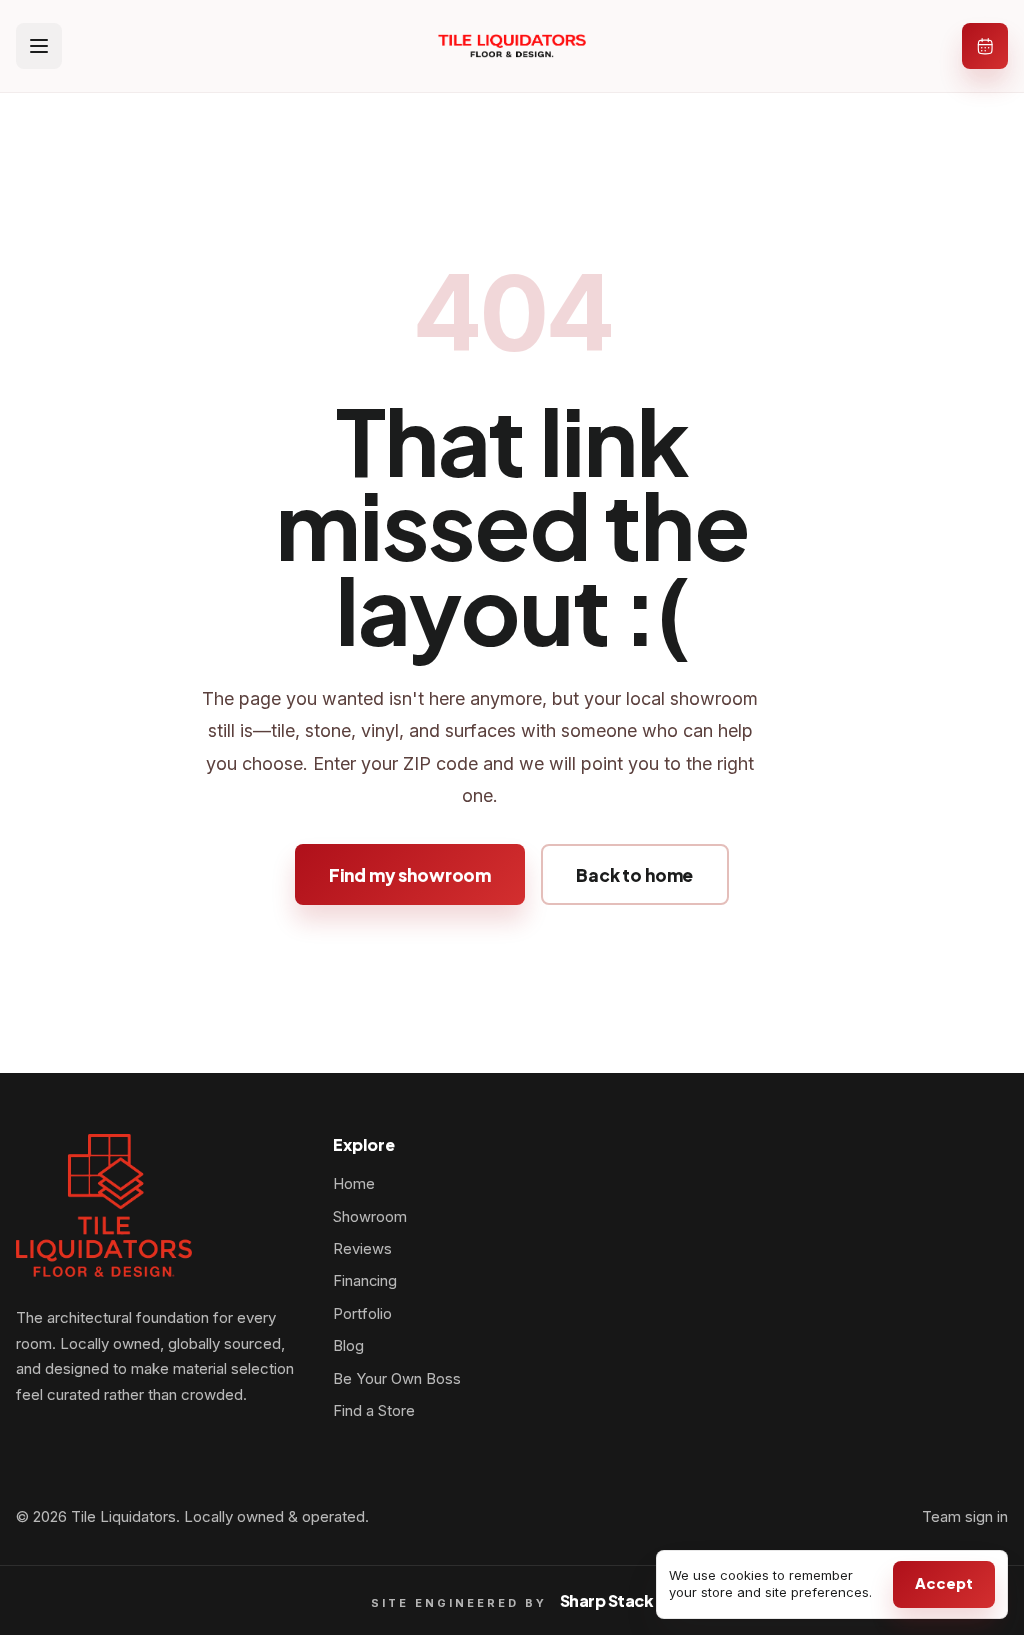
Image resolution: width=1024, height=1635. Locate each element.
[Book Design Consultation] (985, 46)
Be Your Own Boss (397, 1379)
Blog (348, 1346)
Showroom (370, 1217)
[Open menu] (39, 46)
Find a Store (374, 1411)
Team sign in (965, 1517)
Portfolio (362, 1314)
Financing (365, 1281)
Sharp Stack (607, 1600)
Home (354, 1184)
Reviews (362, 1249)
